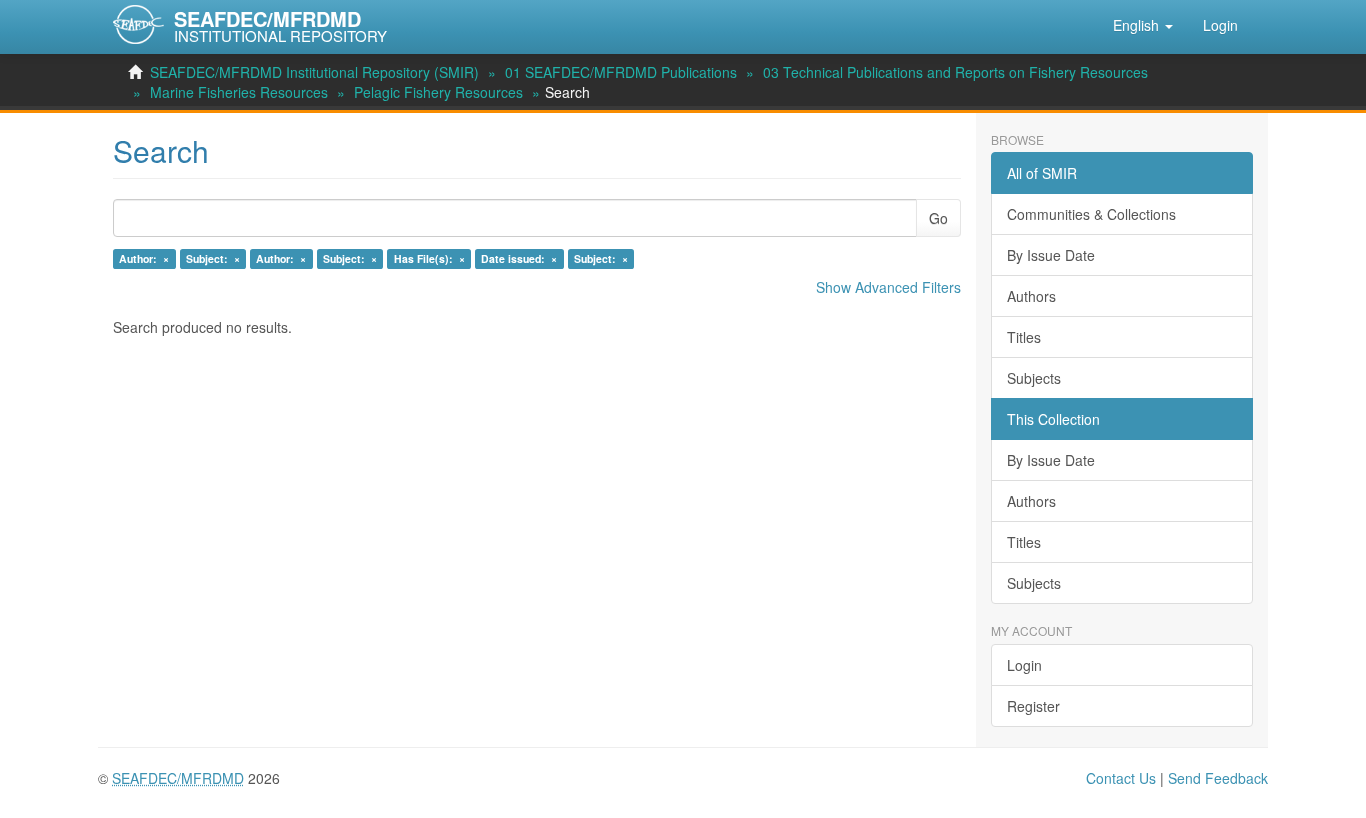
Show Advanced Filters (888, 287)
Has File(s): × (429, 258)
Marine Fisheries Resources (239, 92)
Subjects (1034, 378)
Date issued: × (519, 258)
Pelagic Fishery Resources (438, 92)
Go (938, 218)
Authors (1031, 296)
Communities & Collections (1091, 214)
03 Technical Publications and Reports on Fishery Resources (955, 72)
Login (1024, 665)
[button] (1143, 25)
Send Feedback (1218, 778)
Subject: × (213, 258)
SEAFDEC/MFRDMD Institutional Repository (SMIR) (314, 72)
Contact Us (1121, 778)
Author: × (144, 258)
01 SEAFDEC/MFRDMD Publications (621, 72)
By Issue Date (1051, 255)
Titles (1024, 337)
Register (1033, 706)
